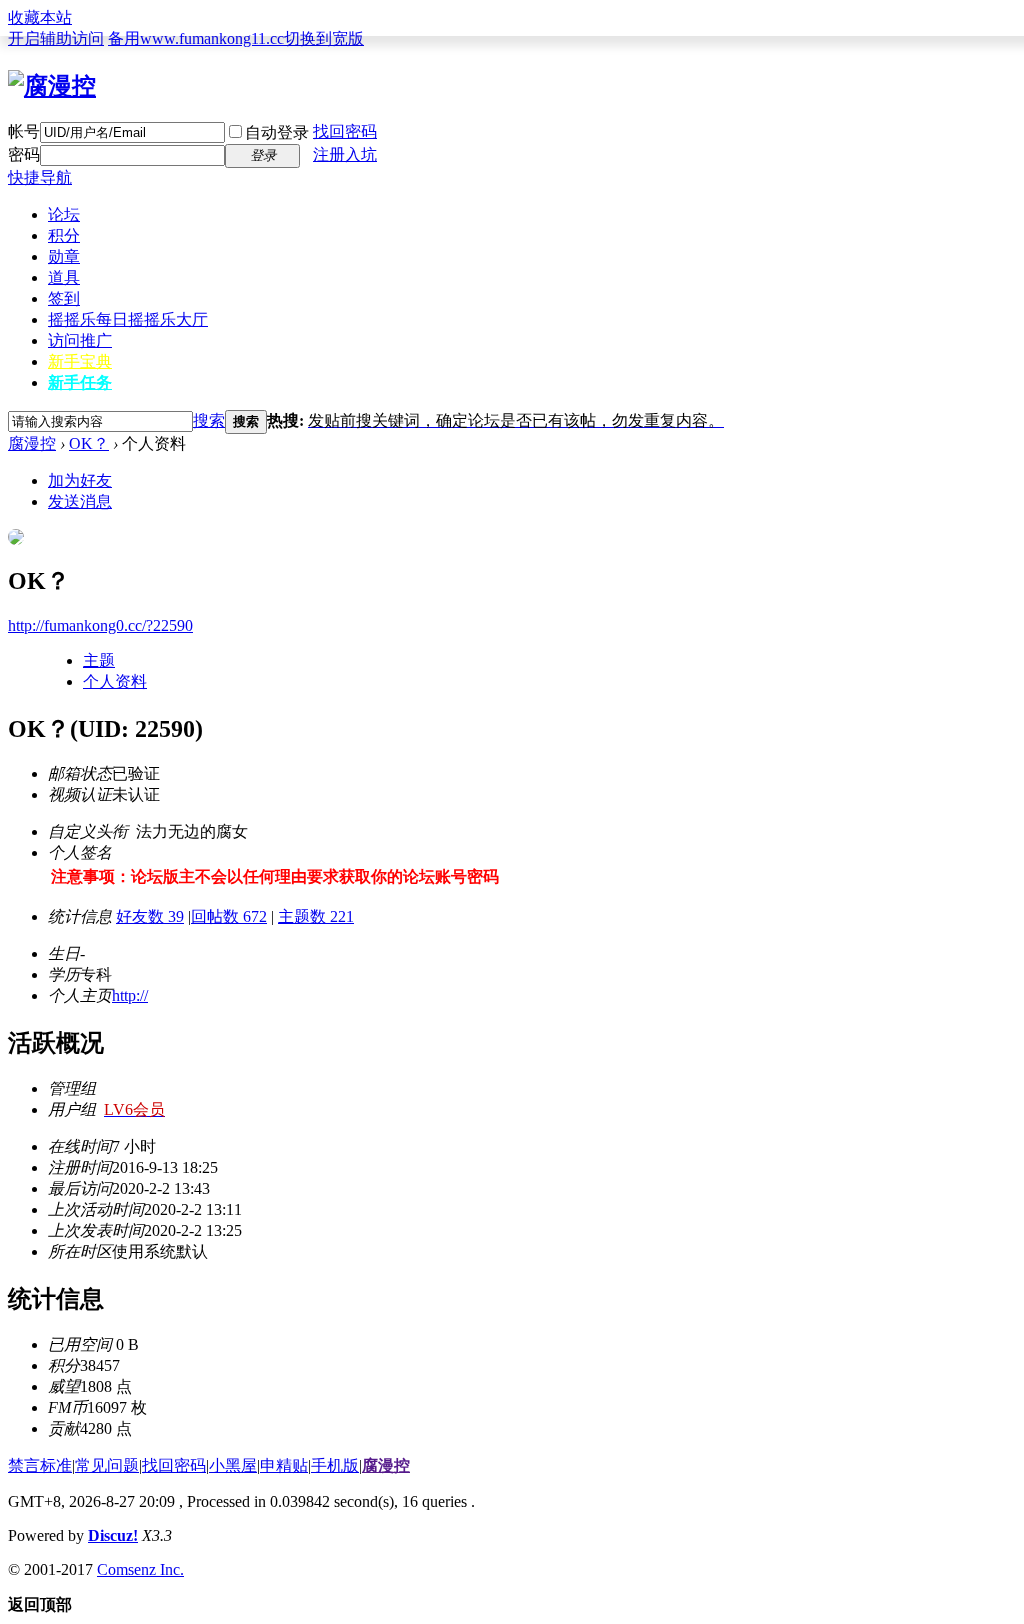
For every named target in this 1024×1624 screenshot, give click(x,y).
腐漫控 (32, 443)
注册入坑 (345, 154)
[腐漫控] (52, 86)
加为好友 (80, 480)
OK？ (89, 443)
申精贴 (284, 1465)
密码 (24, 154)
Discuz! (113, 1535)
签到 (64, 298)
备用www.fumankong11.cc (196, 38)
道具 (64, 277)
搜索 (209, 420)
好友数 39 (150, 916)
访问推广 (80, 340)
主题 (99, 660)
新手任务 (80, 382)
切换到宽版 (324, 38)
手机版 (335, 1465)
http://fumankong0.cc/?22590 (100, 625)
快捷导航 (40, 177)
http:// (130, 995)
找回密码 (345, 131)
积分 (64, 235)
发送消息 (80, 501)
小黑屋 (233, 1465)
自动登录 (277, 132)
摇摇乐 (128, 319)
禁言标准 (40, 1465)
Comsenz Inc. (140, 1569)
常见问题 (107, 1465)
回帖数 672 (229, 916)
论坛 (64, 214)
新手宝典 (80, 361)
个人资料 (115, 681)
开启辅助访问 (56, 38)
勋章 (64, 256)
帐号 (24, 131)
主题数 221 (316, 916)
